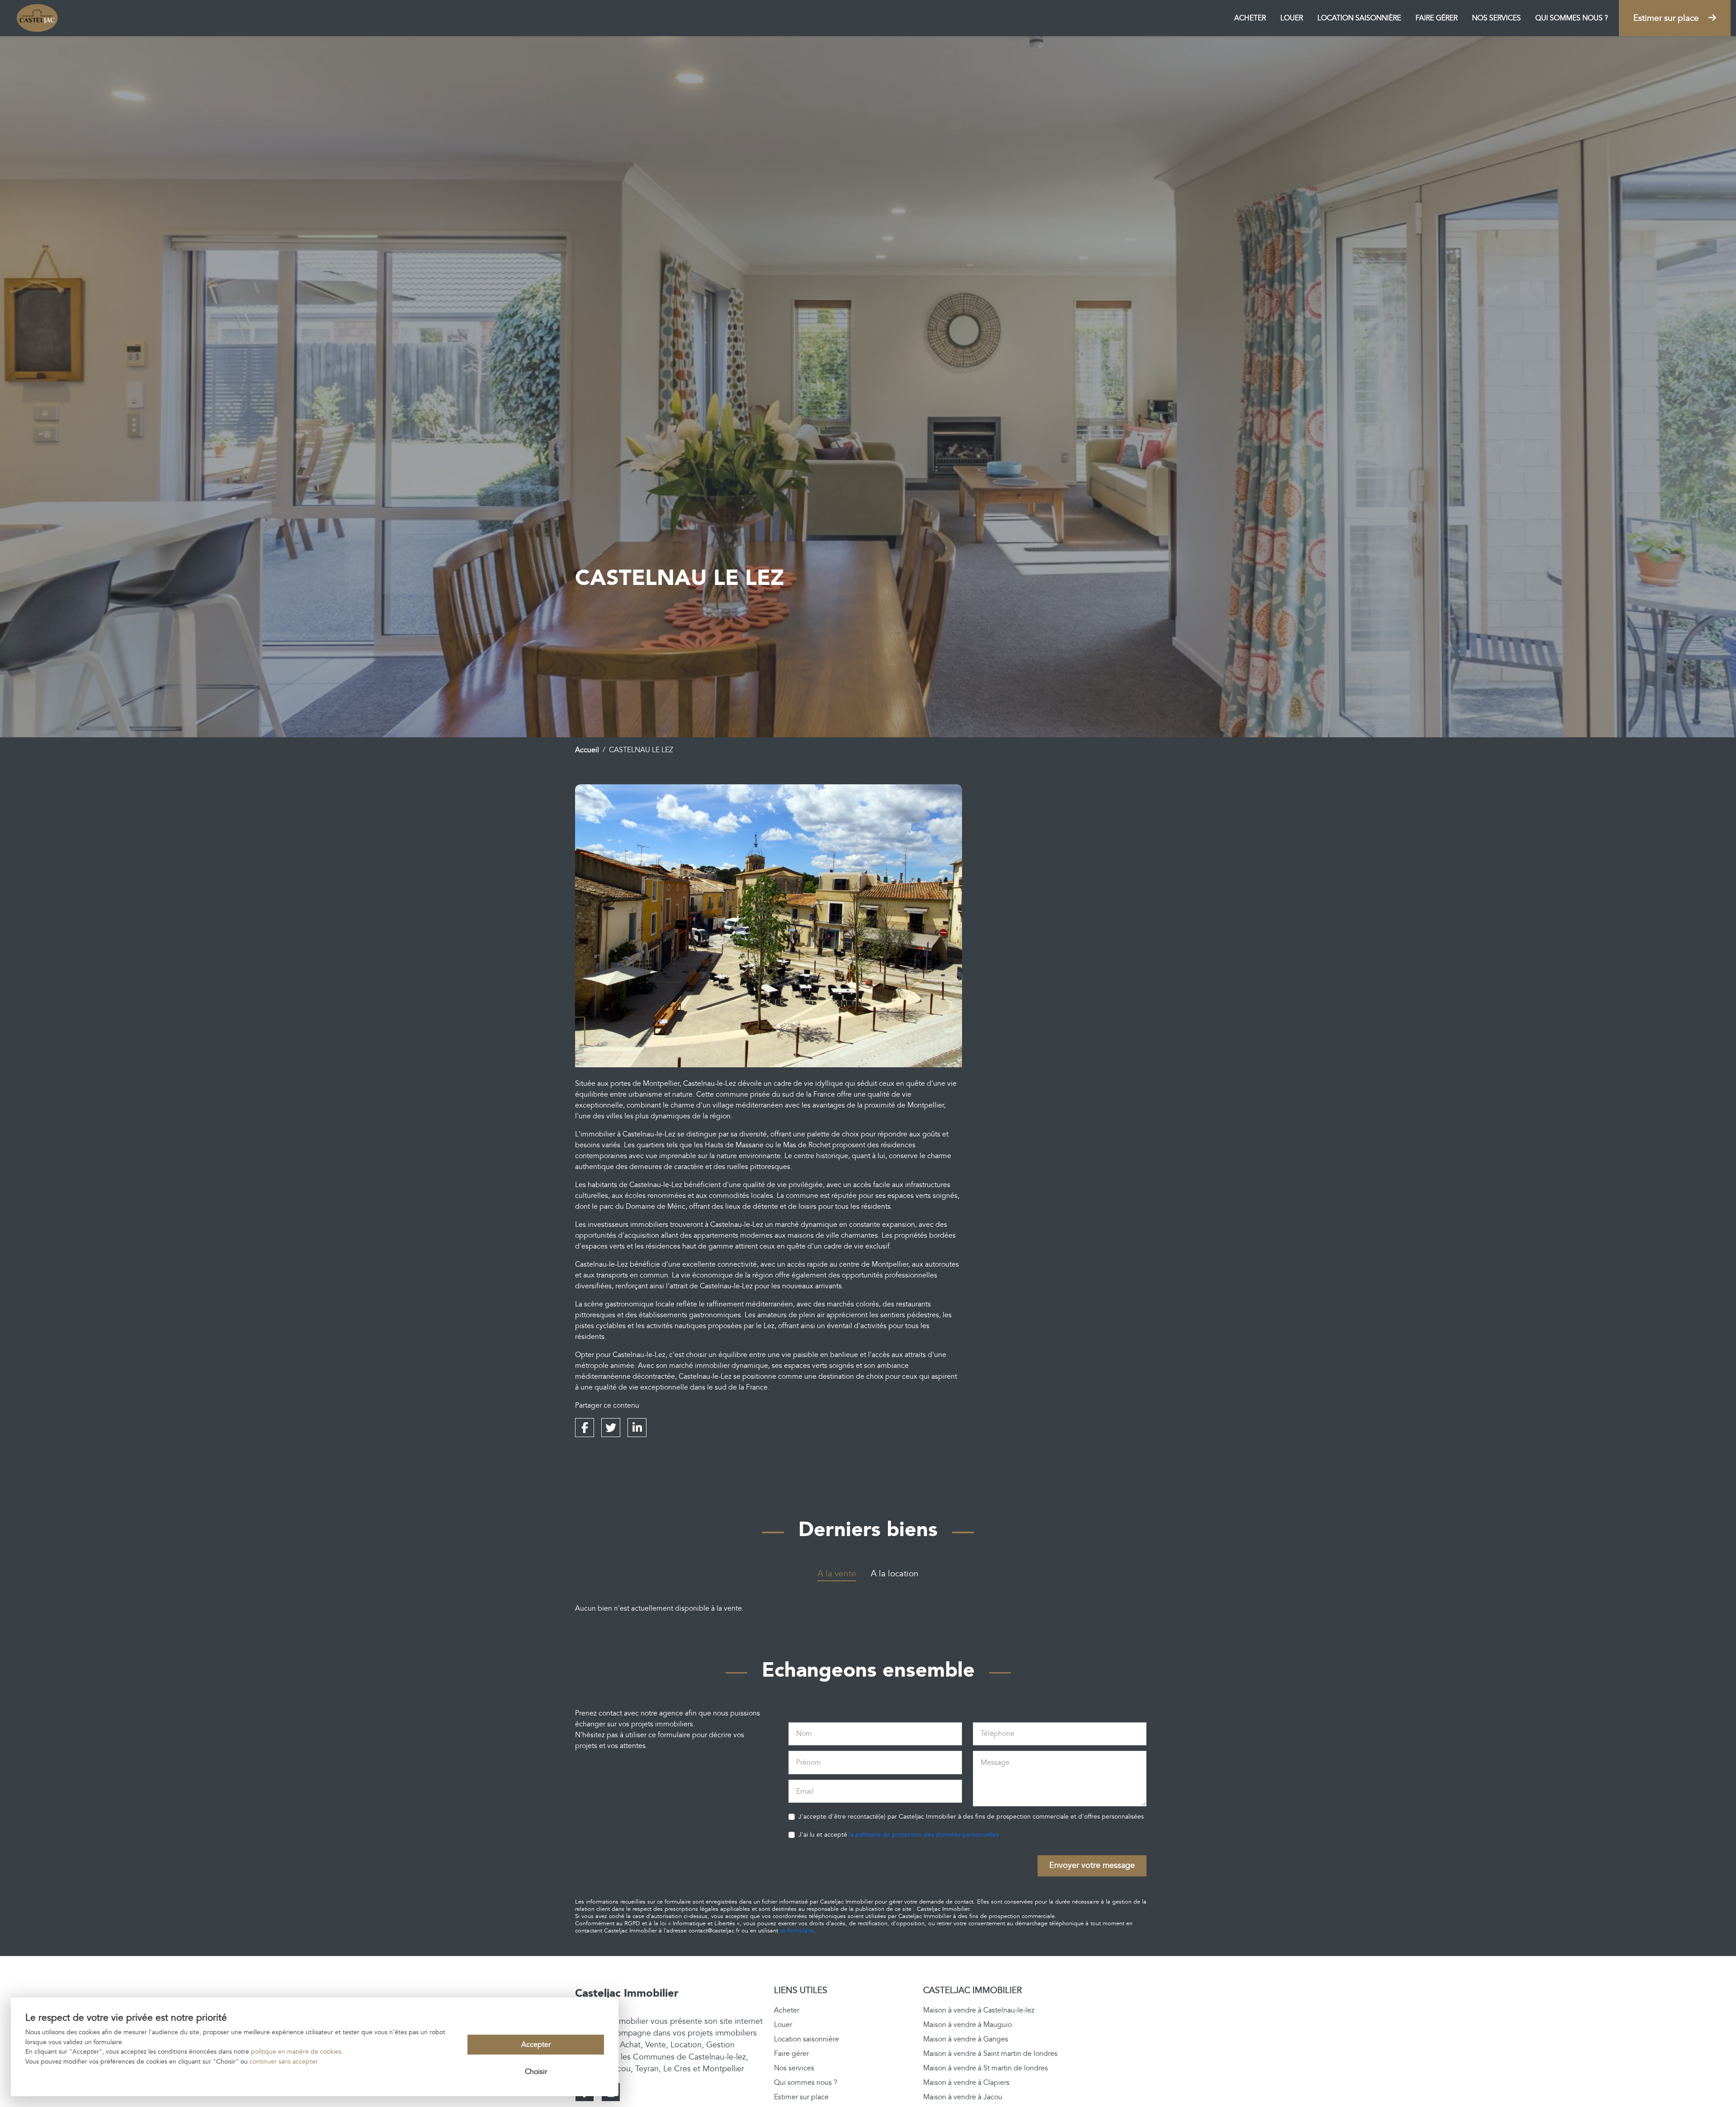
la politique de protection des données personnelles (924, 1835)
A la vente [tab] (837, 1574)
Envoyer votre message (1092, 1865)
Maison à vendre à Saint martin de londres (990, 2054)
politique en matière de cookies (296, 2052)
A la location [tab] (895, 1574)
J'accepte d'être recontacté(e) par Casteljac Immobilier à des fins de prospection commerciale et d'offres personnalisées (971, 1817)
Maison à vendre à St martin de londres (986, 2068)
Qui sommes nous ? (1572, 18)
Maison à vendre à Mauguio (967, 2025)
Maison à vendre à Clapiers (966, 2083)
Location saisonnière (1359, 18)
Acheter (1250, 18)
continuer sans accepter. (284, 2062)
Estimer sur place (1667, 18)
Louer (1292, 18)
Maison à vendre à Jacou (963, 2097)
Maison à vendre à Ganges (966, 2039)
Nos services (1496, 18)
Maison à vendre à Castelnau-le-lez (979, 2010)
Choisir (536, 2072)
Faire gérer (1436, 18)
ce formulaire (797, 1931)
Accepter (536, 2045)
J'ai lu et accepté (899, 1835)
